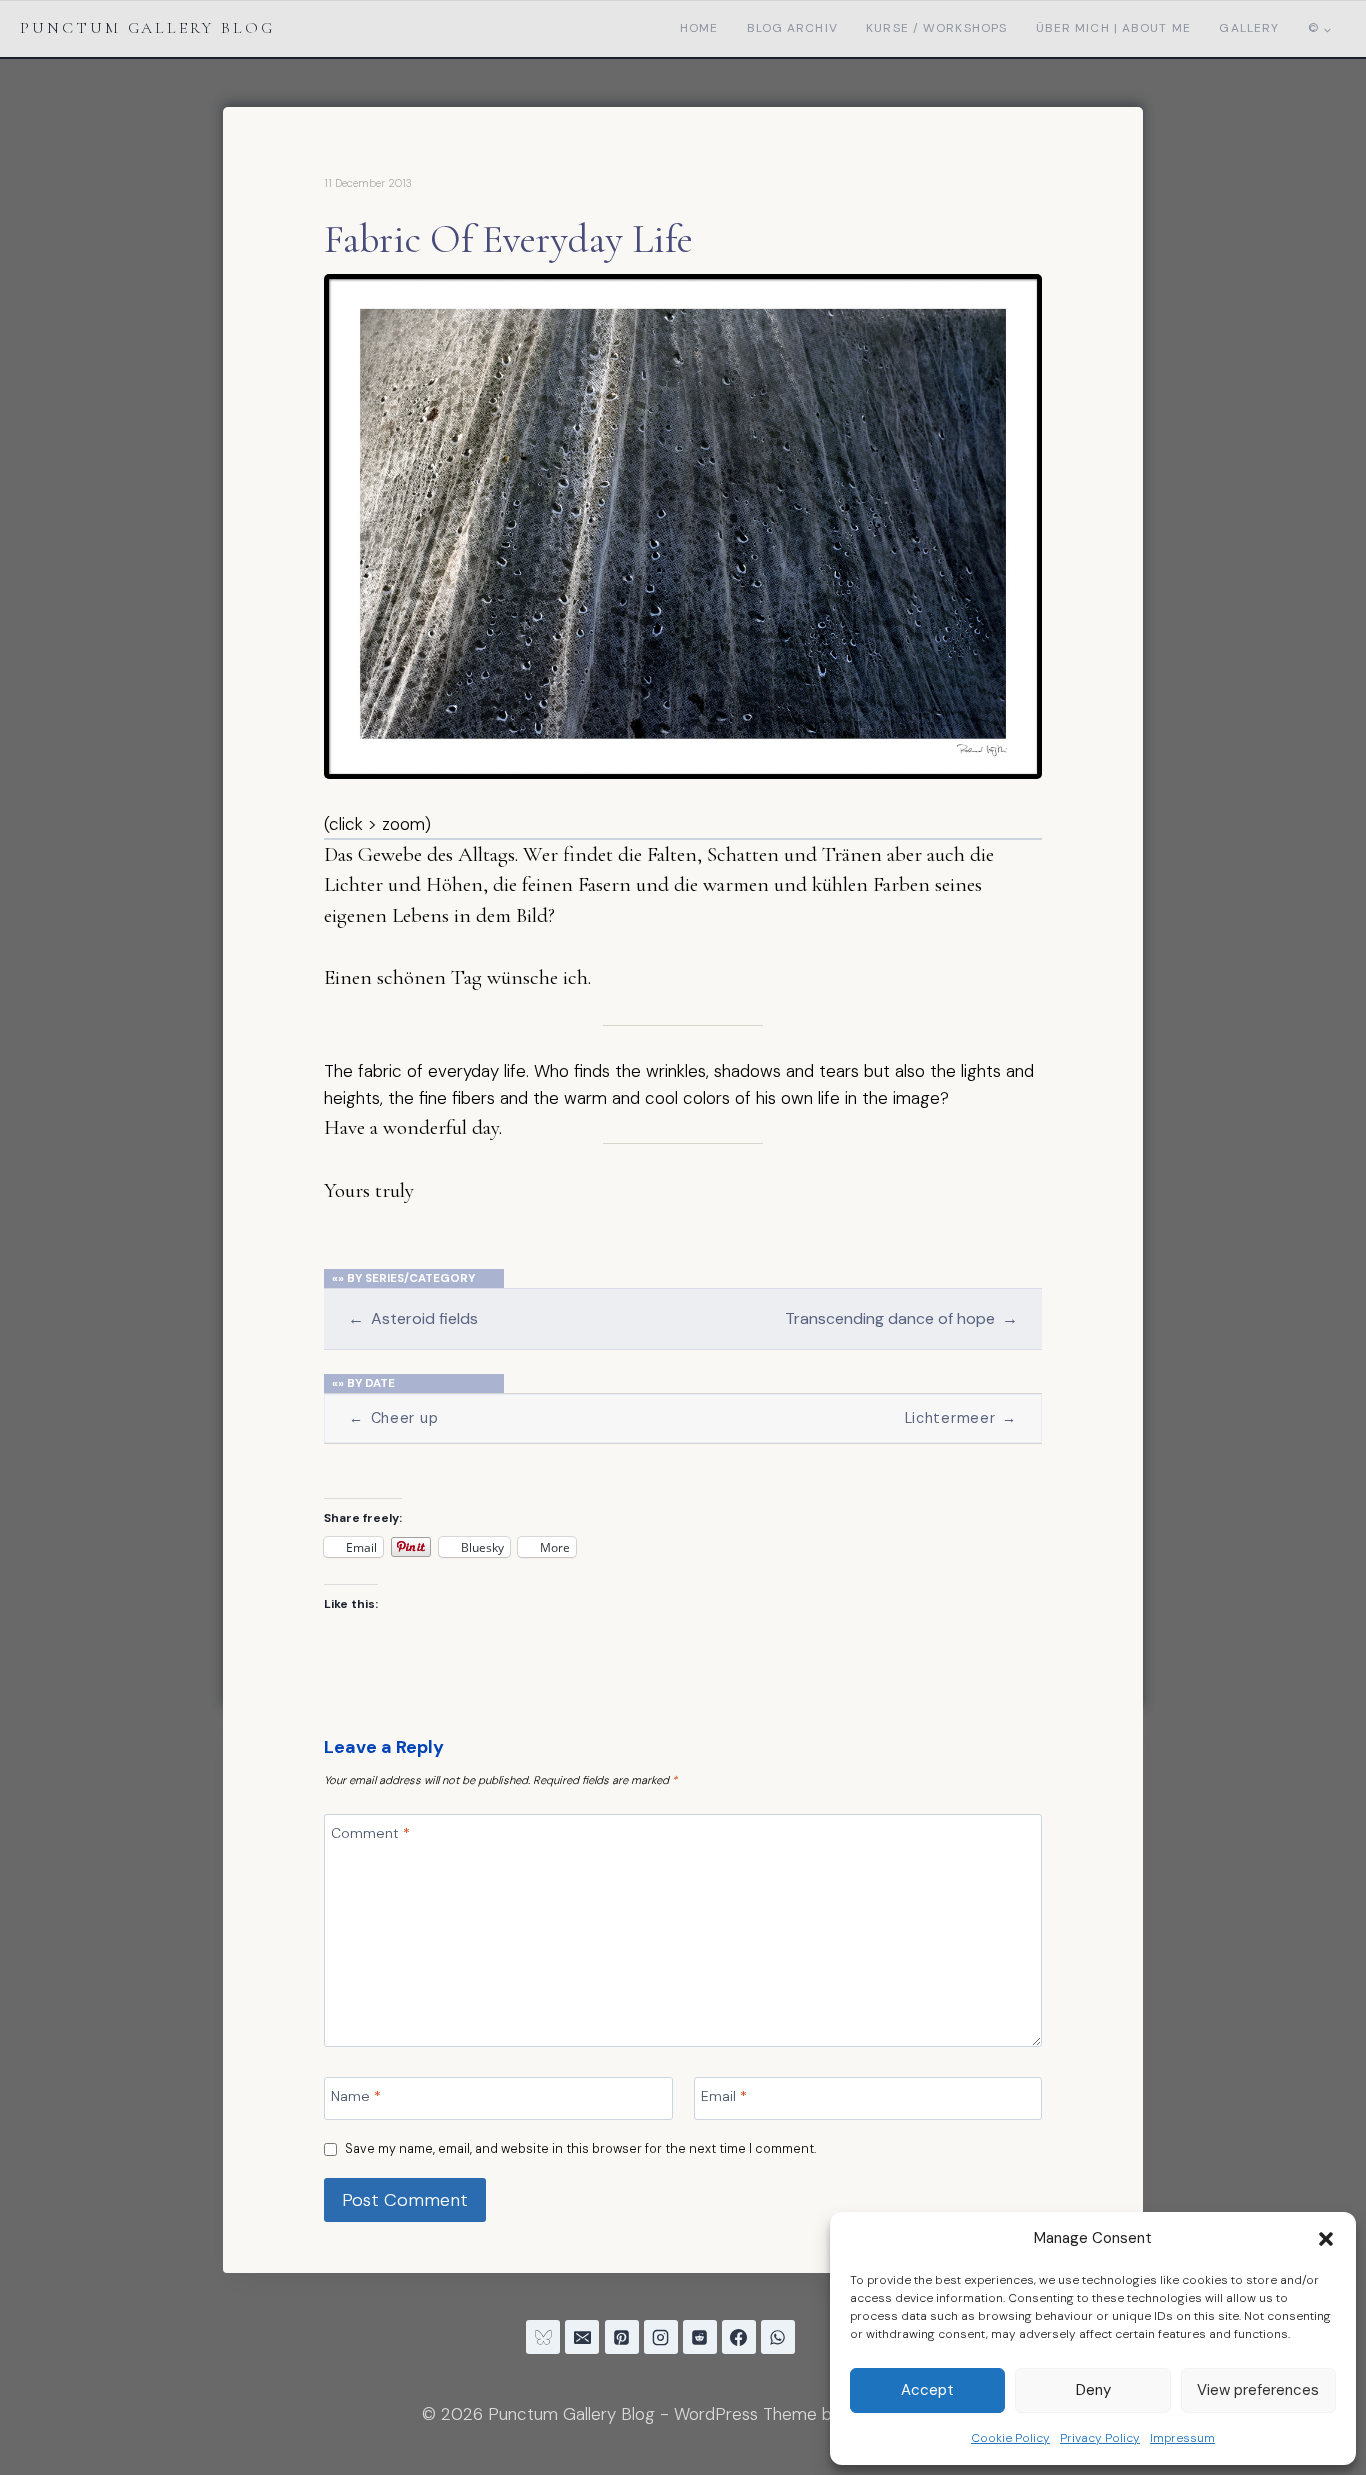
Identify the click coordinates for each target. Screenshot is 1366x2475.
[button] (1326, 2239)
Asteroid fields (412, 1318)
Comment (370, 1832)
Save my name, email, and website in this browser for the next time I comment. (580, 2149)
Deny (1093, 2390)
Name (356, 2095)
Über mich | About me (1113, 28)
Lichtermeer (961, 1418)
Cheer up (393, 1418)
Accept (927, 2390)
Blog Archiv (792, 28)
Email (724, 2095)
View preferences (1258, 2390)
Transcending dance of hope (901, 1318)
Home (699, 28)
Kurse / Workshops (936, 28)
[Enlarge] (1016, 300)
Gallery (1249, 28)
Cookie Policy (1010, 2438)
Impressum (1182, 2438)
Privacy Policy (1100, 2438)
